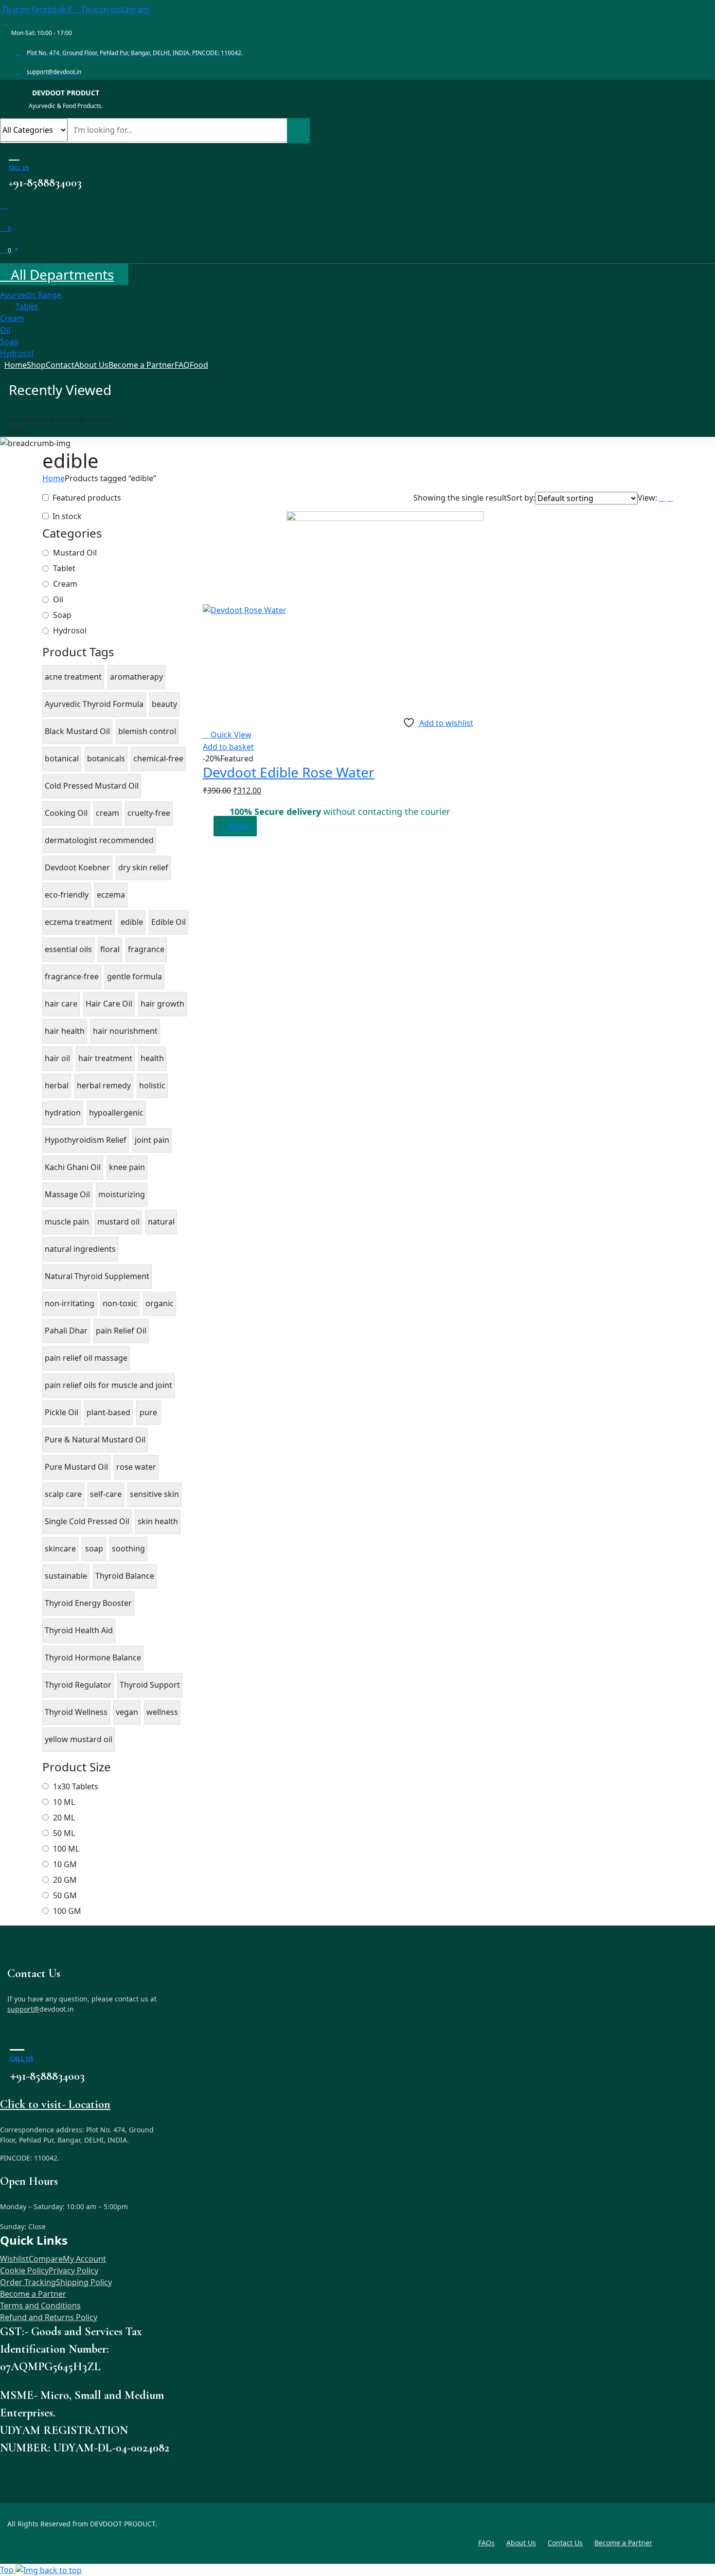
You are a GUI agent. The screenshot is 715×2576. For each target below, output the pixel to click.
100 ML (66, 1849)
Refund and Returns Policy (49, 2317)
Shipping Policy (84, 2282)
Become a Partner (33, 2294)
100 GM (67, 1911)
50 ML (64, 1833)
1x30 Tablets (76, 1786)
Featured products (87, 498)
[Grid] (670, 498)
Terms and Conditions (40, 2306)
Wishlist (14, 2259)
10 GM (65, 1864)
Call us (19, 168)
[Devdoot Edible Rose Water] (343, 610)
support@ (23, 2009)
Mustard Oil (75, 553)
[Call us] (14, 153)
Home (54, 478)
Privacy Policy (73, 2270)
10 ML (64, 1802)
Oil (58, 599)
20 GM (65, 1880)
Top (8, 2570)
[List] (662, 498)
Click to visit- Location (55, 2104)
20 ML (64, 1818)
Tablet (64, 568)
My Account (84, 2259)
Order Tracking (28, 2282)
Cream (65, 584)
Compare (46, 2259)
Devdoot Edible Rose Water (289, 772)
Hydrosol (70, 630)
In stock (67, 516)
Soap (62, 615)
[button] (228, 747)
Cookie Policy (24, 2270)
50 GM (65, 1895)
